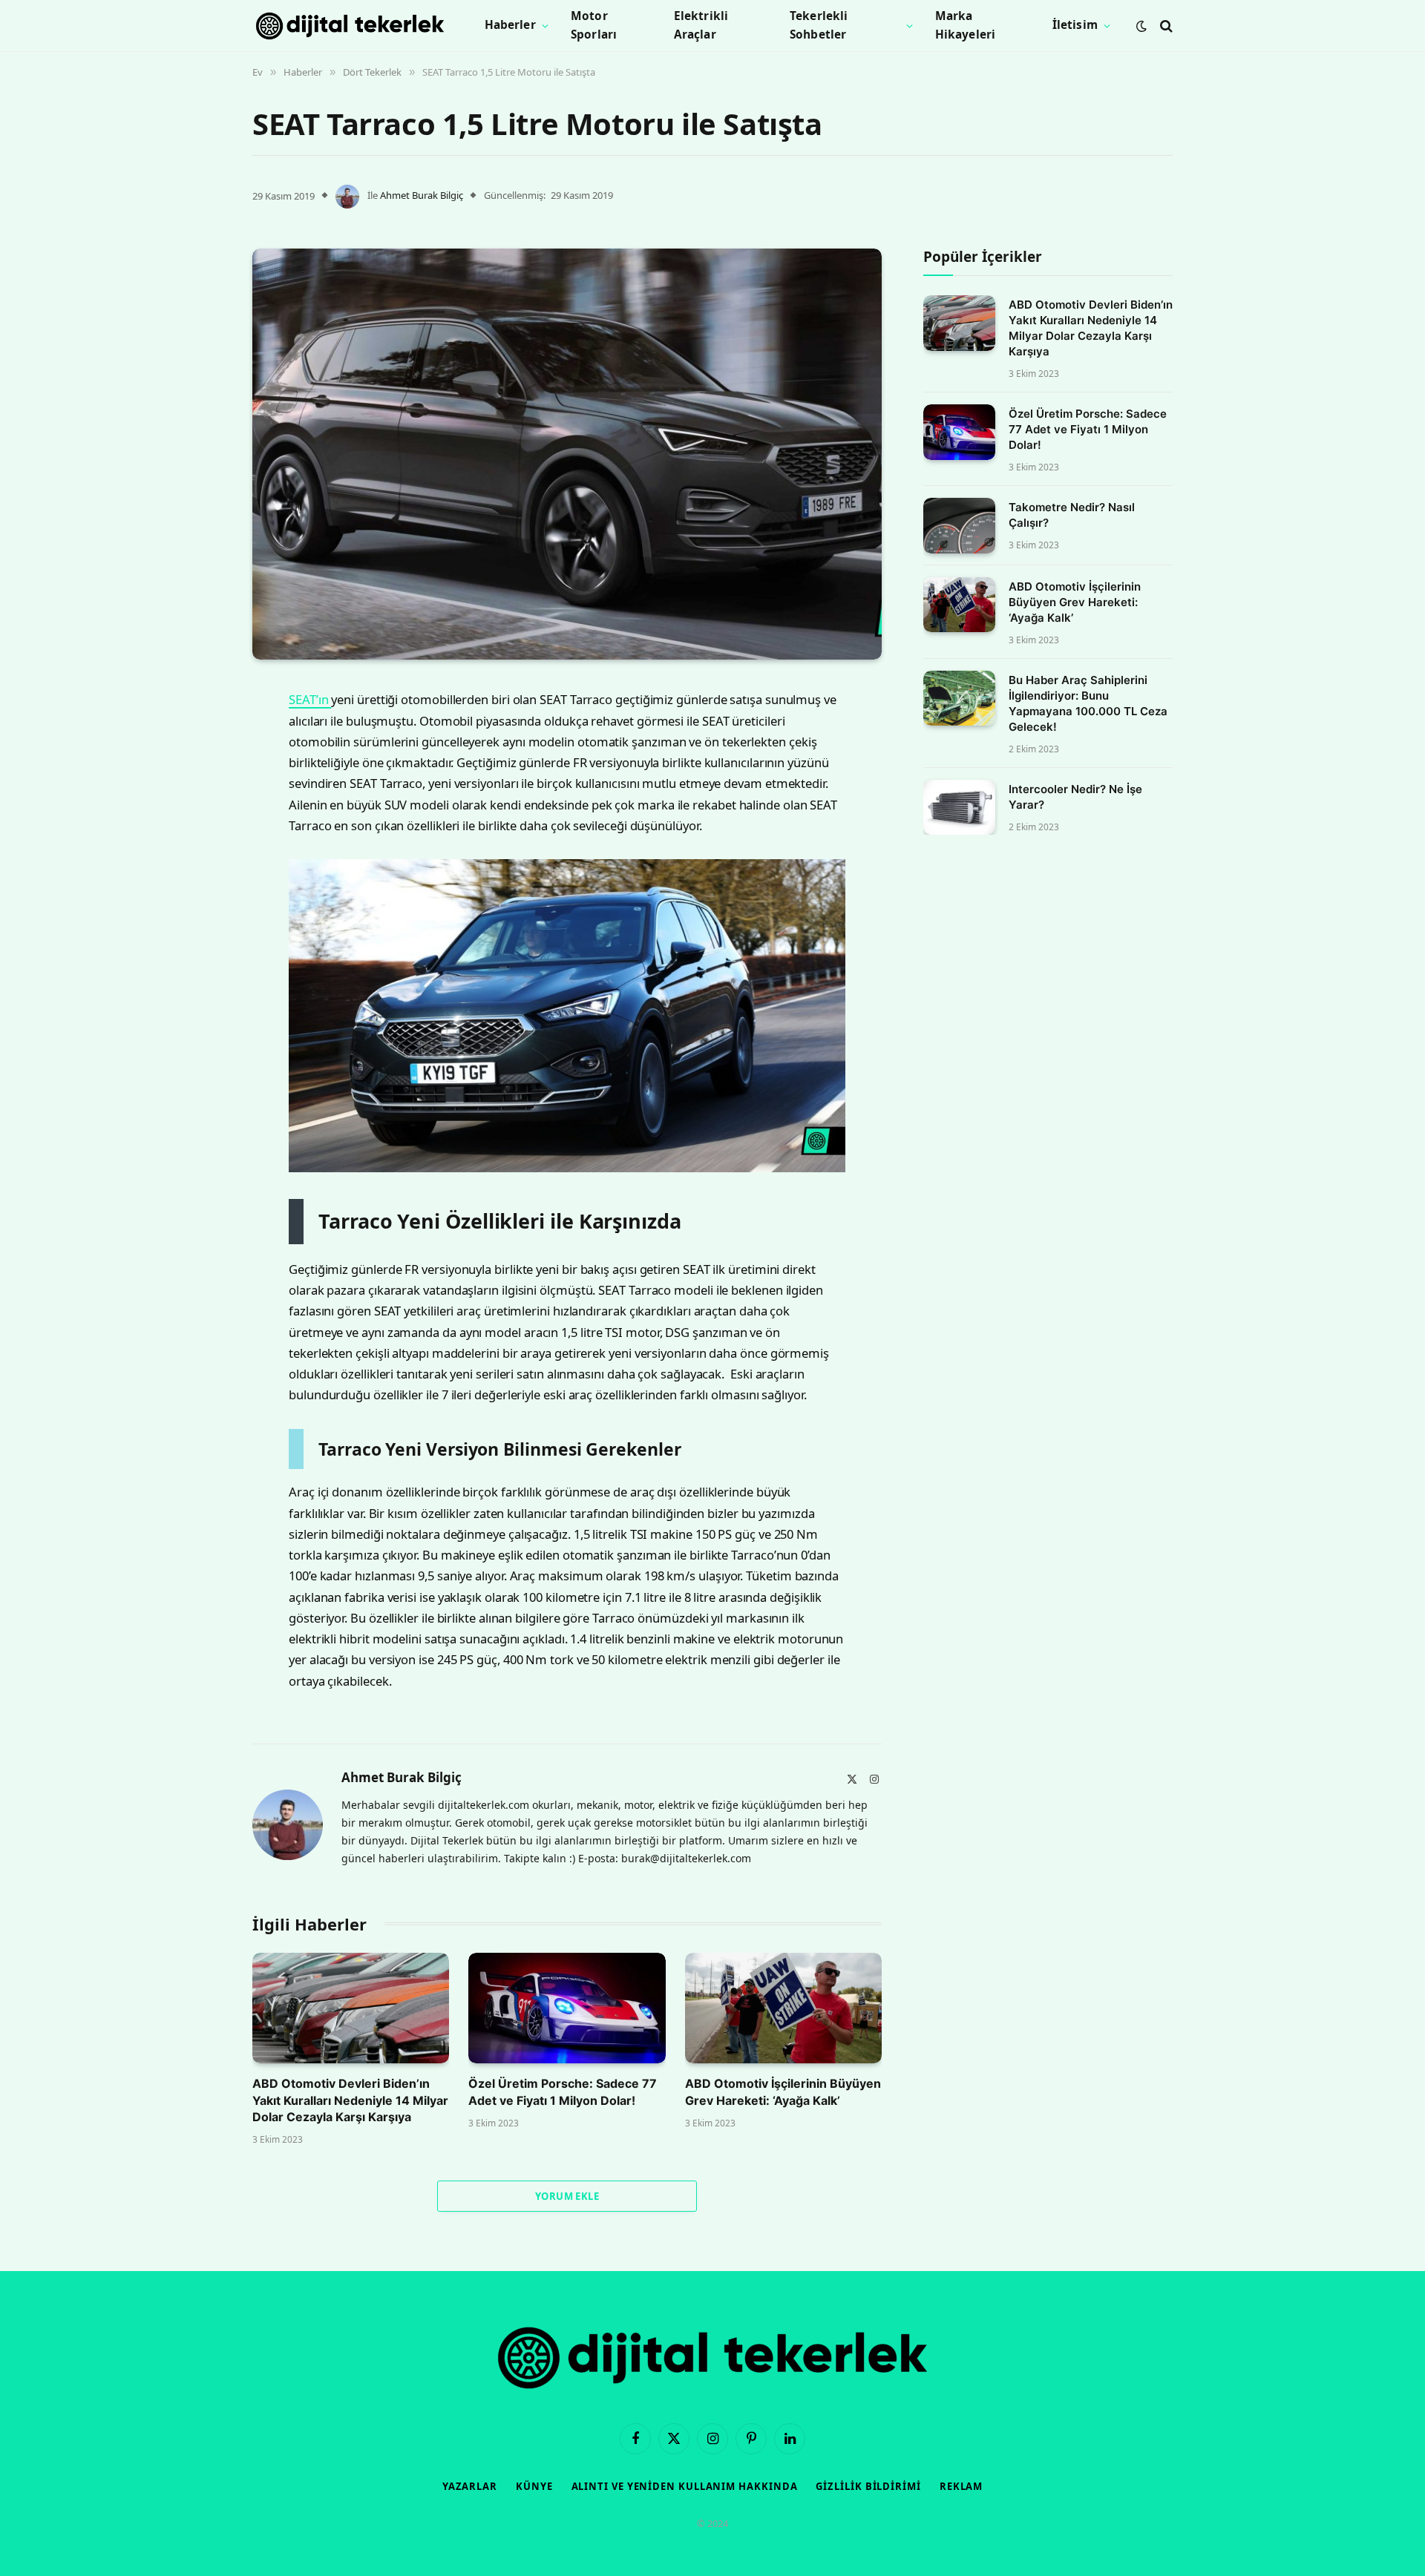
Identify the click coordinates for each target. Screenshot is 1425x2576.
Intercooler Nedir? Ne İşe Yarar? (1075, 797)
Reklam (961, 2486)
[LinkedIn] (200, 809)
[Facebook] (200, 733)
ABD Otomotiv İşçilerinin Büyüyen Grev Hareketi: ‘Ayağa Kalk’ (783, 2092)
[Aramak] (1165, 26)
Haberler (510, 25)
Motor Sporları (594, 25)
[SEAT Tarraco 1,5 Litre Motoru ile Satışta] (567, 454)
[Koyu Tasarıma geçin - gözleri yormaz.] (1141, 26)
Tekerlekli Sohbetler (819, 25)
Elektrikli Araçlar (701, 25)
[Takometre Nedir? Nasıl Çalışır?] (959, 526)
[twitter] (200, 771)
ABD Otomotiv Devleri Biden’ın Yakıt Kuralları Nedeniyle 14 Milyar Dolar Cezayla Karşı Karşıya (350, 2100)
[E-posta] (200, 884)
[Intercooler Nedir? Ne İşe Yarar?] (959, 808)
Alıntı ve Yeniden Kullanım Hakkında (685, 2486)
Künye (534, 2486)
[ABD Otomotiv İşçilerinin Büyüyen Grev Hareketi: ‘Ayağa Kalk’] (783, 2008)
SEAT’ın (310, 699)
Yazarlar (470, 2486)
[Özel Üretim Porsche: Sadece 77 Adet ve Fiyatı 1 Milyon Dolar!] (567, 2008)
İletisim (1075, 25)
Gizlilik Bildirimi (868, 2486)
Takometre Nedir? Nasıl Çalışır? (1072, 515)
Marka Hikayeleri (966, 25)
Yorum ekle (567, 2196)
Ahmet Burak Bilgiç (422, 195)
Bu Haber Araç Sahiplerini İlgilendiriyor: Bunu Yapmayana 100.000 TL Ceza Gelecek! (1088, 703)
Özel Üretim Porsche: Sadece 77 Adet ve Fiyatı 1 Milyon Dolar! (563, 2092)
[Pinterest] (200, 847)
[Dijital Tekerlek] (350, 26)
